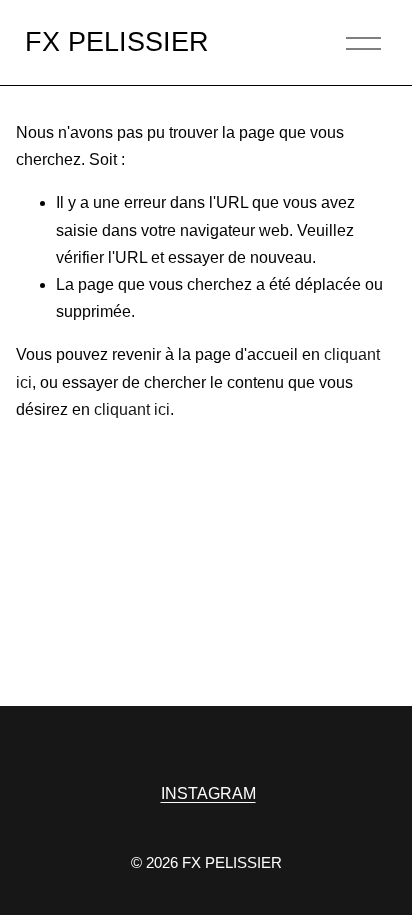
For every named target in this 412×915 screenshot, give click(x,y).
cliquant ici (132, 409)
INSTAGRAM (208, 793)
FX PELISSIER (117, 42)
